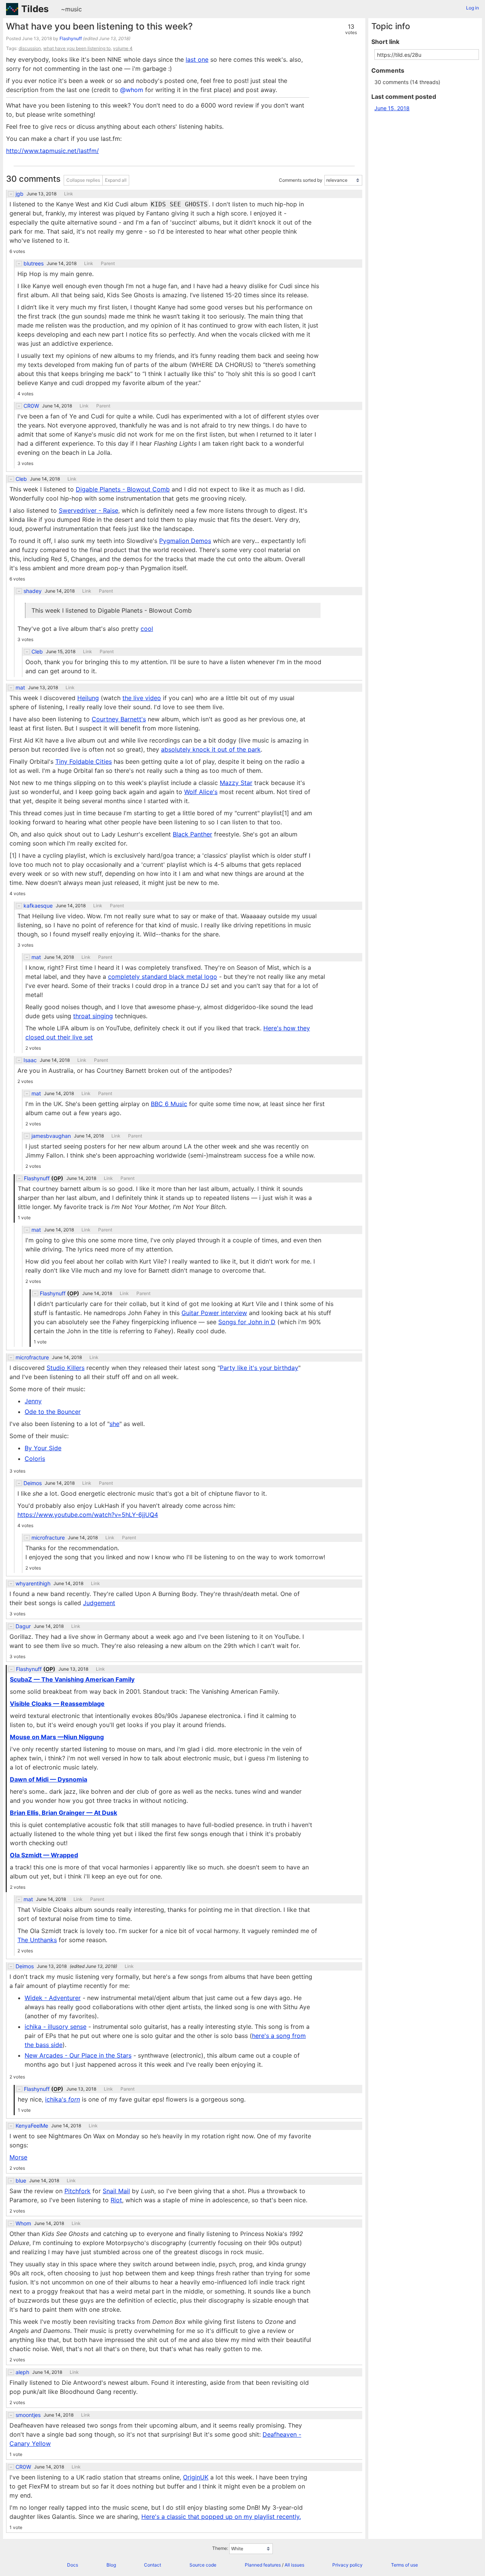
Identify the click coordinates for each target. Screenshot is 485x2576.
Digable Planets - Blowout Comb (123, 489)
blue (21, 2181)
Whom (23, 2223)
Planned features (263, 2565)
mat (20, 688)
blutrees (34, 264)
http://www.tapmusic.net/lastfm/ (52, 151)
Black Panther (192, 834)
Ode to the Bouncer (53, 1412)
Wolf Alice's (201, 792)
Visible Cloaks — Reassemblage (57, 1704)
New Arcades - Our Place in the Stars (78, 2055)
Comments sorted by (301, 180)
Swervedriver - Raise (88, 510)
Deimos (33, 1483)
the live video (142, 698)
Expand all (116, 180)
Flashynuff (71, 38)
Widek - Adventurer (53, 1998)
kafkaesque (38, 906)
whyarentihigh (33, 1584)
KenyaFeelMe (32, 2126)
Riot (116, 2200)
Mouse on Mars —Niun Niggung (57, 1737)
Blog (111, 2565)
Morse (18, 2157)
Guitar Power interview (214, 1313)
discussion (30, 48)
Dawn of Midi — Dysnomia (48, 1779)
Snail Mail (116, 2191)
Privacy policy (347, 2565)
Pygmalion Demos (185, 541)
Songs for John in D (247, 1322)
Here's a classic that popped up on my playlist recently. (221, 2517)
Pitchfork (77, 2191)
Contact (153, 2565)
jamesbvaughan (51, 1136)
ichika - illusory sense (56, 2027)
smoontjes (28, 2415)
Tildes (35, 9)
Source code (203, 2565)
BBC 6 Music (169, 1104)
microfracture (32, 1357)
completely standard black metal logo (163, 977)
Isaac (30, 1060)
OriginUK (196, 2477)
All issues (294, 2565)
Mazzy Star (236, 783)
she (114, 1424)
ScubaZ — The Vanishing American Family (72, 1679)
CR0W (31, 406)
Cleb (21, 479)
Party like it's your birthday (259, 1368)
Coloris (35, 1459)
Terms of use (404, 2565)
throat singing (93, 1016)
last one (197, 59)
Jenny (33, 1401)
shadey (33, 591)
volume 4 (123, 48)
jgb (20, 194)
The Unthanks (37, 1940)
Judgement (99, 1603)
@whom (132, 90)
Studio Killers (66, 1368)
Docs (73, 2565)
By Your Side (43, 1448)
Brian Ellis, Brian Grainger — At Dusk (63, 1813)
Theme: (220, 2549)
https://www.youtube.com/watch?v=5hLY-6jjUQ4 (88, 1515)
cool (147, 629)
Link (69, 194)
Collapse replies (83, 180)
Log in (472, 8)
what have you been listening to (77, 48)
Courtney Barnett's (119, 719)
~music (71, 9)
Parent (108, 264)
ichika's (63, 2099)
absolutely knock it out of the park (211, 749)
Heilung (88, 698)
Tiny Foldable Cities (84, 761)
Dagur (23, 1626)
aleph (22, 2372)
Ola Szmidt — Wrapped (44, 1855)
